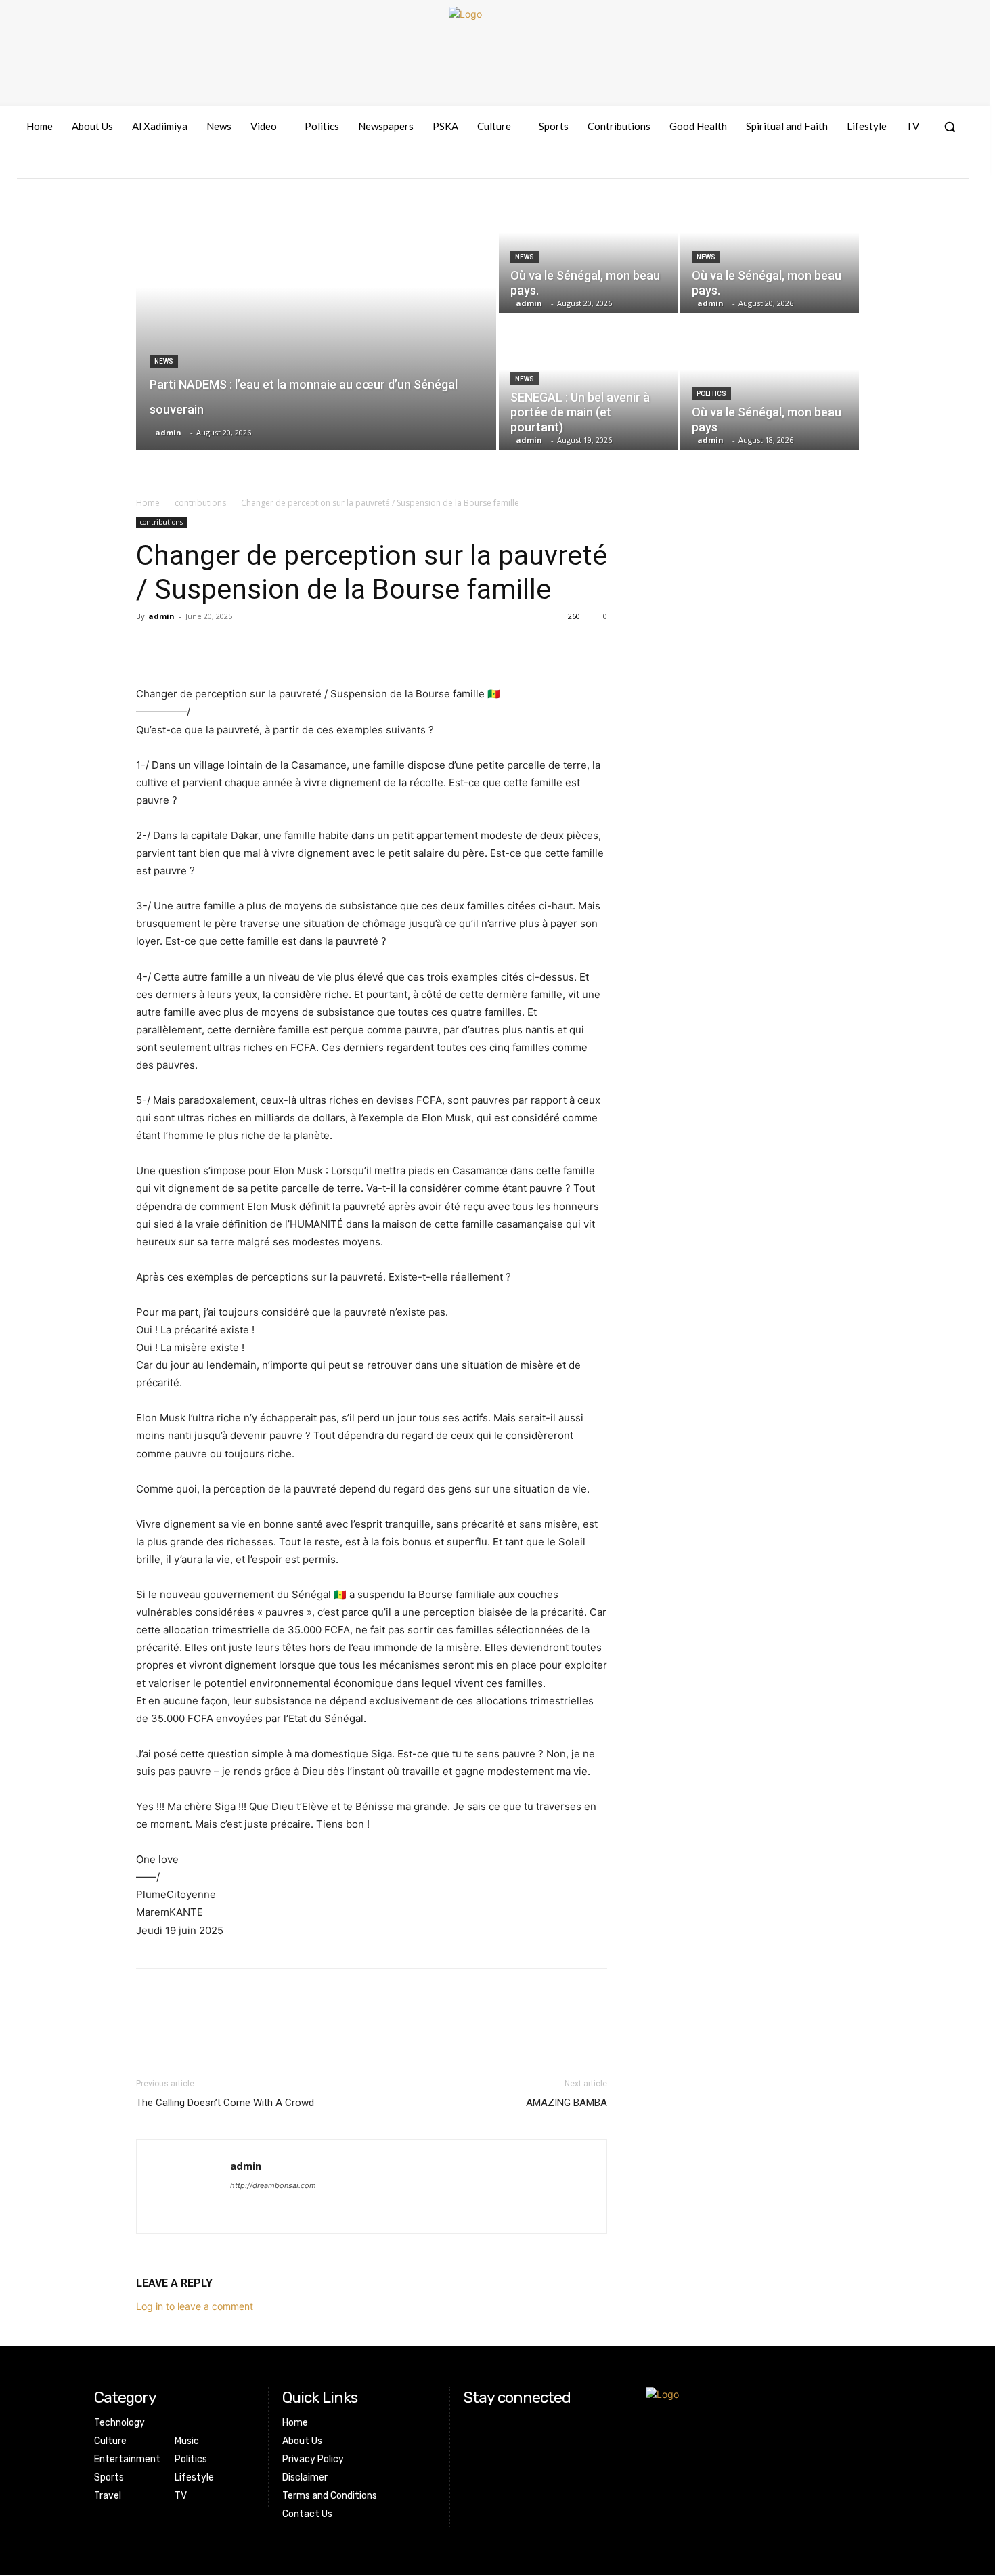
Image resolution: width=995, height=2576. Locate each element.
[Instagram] (907, 166)
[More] (275, 647)
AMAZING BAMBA (567, 2103)
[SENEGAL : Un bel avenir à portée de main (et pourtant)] (588, 383)
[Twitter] (181, 647)
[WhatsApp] (243, 647)
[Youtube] (956, 166)
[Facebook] (882, 166)
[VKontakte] (931, 166)
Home (148, 503)
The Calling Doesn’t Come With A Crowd (225, 2103)
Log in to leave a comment (195, 2306)
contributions (200, 503)
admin (161, 616)
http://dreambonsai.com (273, 2185)
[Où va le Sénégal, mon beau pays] (770, 383)
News (164, 361)
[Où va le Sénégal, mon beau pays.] (588, 246)
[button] (950, 127)
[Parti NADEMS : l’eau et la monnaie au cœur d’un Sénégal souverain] (316, 314)
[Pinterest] (212, 647)
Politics (711, 394)
